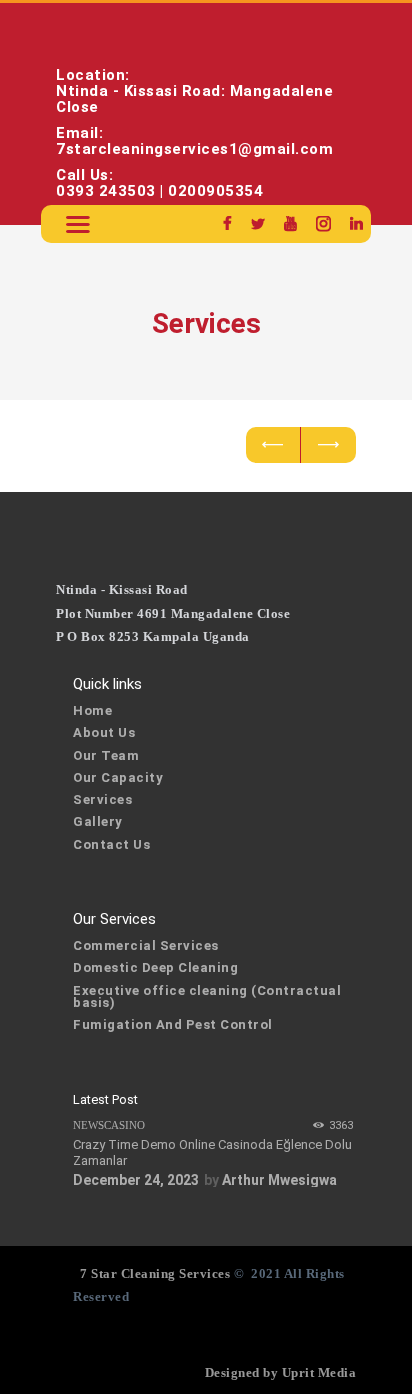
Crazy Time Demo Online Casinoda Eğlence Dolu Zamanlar (212, 1152)
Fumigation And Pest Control (173, 1024)
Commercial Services (146, 945)
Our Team (106, 755)
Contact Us (111, 844)
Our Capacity (118, 777)
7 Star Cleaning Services (153, 1273)
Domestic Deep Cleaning (155, 967)
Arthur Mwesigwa (279, 1180)
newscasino (109, 1125)
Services (102, 799)
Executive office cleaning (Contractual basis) (207, 996)
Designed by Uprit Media (281, 1372)
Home (92, 710)
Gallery (98, 821)
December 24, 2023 (136, 1180)
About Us (104, 732)
